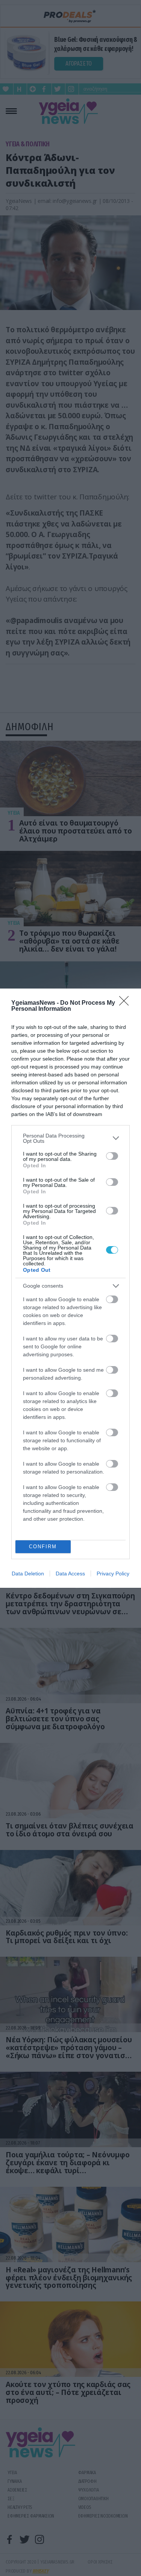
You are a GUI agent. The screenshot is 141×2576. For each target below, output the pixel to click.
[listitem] (70, 1138)
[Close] (126, 1003)
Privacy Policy (113, 1574)
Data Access (70, 1574)
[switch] (112, 1156)
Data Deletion (28, 1574)
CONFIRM (43, 1547)
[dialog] (70, 1288)
